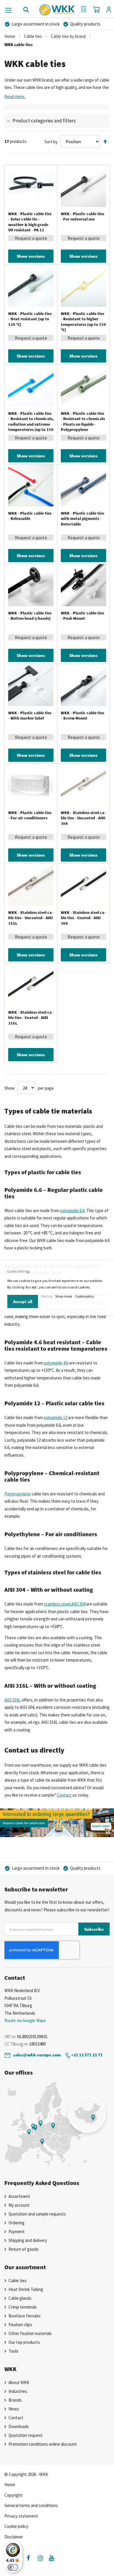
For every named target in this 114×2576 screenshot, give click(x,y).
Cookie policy (84, 1296)
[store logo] (57, 8)
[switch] (13, 2567)
